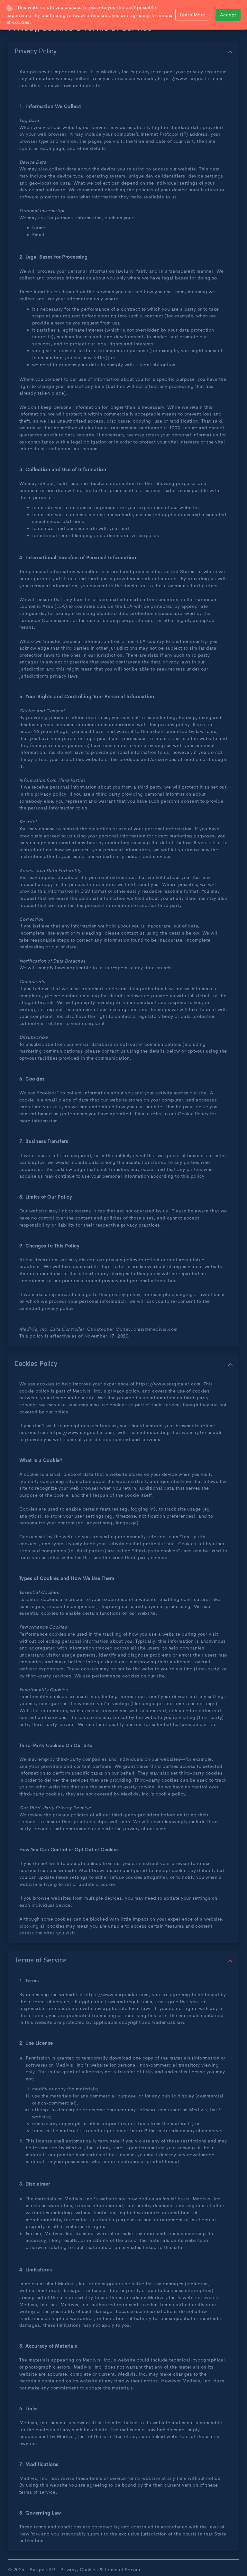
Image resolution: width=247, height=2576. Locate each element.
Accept (228, 14)
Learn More (192, 14)
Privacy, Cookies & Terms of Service (101, 2569)
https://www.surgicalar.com (190, 78)
